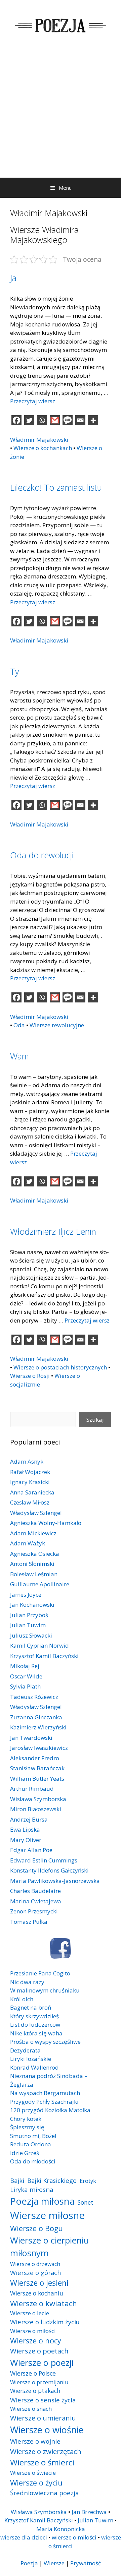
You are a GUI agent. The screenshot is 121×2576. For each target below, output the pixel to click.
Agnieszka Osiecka (35, 1554)
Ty (14, 671)
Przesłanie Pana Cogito (40, 1973)
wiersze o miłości (74, 2537)
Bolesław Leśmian (34, 1574)
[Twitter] (29, 420)
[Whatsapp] (42, 420)
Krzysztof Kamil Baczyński (44, 1656)
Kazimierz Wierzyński (38, 1727)
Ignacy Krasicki (30, 1482)
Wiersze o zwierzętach (46, 2451)
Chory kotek (26, 2119)
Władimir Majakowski (39, 440)
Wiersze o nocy (36, 2341)
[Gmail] (55, 420)
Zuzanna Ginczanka (36, 1717)
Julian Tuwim (28, 1625)
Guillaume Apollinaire (40, 1584)
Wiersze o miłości (33, 2331)
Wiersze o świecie (33, 2473)
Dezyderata (25, 2050)
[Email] (80, 420)
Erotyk (88, 2181)
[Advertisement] (61, 114)
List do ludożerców (35, 2025)
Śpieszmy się (27, 2127)
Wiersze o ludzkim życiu (45, 2322)
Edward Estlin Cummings (44, 1860)
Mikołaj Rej (25, 1666)
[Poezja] (61, 25)
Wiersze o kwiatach (44, 2303)
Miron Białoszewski (36, 1809)
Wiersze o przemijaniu (39, 2382)
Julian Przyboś (29, 1615)
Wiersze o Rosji (30, 1376)
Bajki (17, 2180)
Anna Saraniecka (32, 1492)
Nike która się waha (36, 2033)
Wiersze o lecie (30, 2313)
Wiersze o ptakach (35, 2391)
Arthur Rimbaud (32, 1789)
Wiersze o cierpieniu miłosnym (49, 2247)
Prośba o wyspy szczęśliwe (45, 2042)
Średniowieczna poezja (45, 2493)
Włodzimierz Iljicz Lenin (53, 1231)
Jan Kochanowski (32, 1605)
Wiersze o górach (36, 2273)
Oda (19, 1025)
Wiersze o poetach (39, 2351)
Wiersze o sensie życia (43, 2400)
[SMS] (68, 420)
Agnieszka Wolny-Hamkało (46, 1523)
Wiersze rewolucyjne (57, 1025)
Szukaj (95, 1420)
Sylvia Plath (25, 1686)
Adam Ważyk (28, 1543)
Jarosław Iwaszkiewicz (39, 1748)
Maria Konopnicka (61, 2529)
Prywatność (86, 2563)
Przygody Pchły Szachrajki (44, 2102)
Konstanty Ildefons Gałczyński (49, 1870)
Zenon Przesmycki (34, 1911)
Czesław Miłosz (30, 1502)
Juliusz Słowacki (31, 1635)
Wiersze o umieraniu (43, 2418)
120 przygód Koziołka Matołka (50, 2110)
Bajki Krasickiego (52, 2180)
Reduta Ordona (31, 2144)
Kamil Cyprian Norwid (39, 1645)
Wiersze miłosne (47, 2215)
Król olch (22, 1999)
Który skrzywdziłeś (34, 2016)
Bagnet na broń (31, 2007)
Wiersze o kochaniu (37, 2293)
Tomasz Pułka (29, 1922)
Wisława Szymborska (38, 1799)
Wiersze (54, 2563)
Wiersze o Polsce (33, 2373)
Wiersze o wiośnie (47, 2430)
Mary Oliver (26, 1840)
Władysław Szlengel (36, 1513)
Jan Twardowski (31, 1738)
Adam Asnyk (27, 1461)
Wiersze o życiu (36, 2482)
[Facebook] (16, 420)
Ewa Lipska (25, 1829)
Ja (13, 278)
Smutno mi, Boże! (33, 2136)
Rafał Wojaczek (30, 1472)
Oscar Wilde (26, 1676)
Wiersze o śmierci (42, 2462)
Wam (19, 1056)
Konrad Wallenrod (34, 2067)
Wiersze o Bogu (36, 2228)
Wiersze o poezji (42, 2363)
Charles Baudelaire (35, 1891)
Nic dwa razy (27, 1982)
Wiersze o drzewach (35, 2264)
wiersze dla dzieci (24, 2537)
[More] (93, 420)
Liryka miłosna (32, 2189)
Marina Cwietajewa (36, 1901)
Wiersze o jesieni (39, 2283)
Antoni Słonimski (32, 1564)
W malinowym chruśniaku (45, 1990)
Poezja (29, 2563)
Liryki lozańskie (31, 2059)
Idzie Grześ (25, 2153)
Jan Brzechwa (89, 2512)
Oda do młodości (33, 2161)
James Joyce (26, 1594)
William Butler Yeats (37, 1778)
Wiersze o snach (31, 2409)
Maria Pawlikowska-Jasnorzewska (55, 1881)
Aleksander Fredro (35, 1758)
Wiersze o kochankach (43, 448)
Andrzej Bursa (29, 1819)
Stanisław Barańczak (37, 1768)
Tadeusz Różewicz (34, 1697)
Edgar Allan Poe (31, 1850)
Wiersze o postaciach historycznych (60, 1367)
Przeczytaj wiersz (33, 401)
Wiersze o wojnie (35, 2441)
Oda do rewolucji (42, 855)
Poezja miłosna (42, 2201)
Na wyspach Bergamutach (45, 2093)
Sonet (86, 2202)
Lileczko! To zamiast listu (56, 487)
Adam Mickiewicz (33, 1533)
